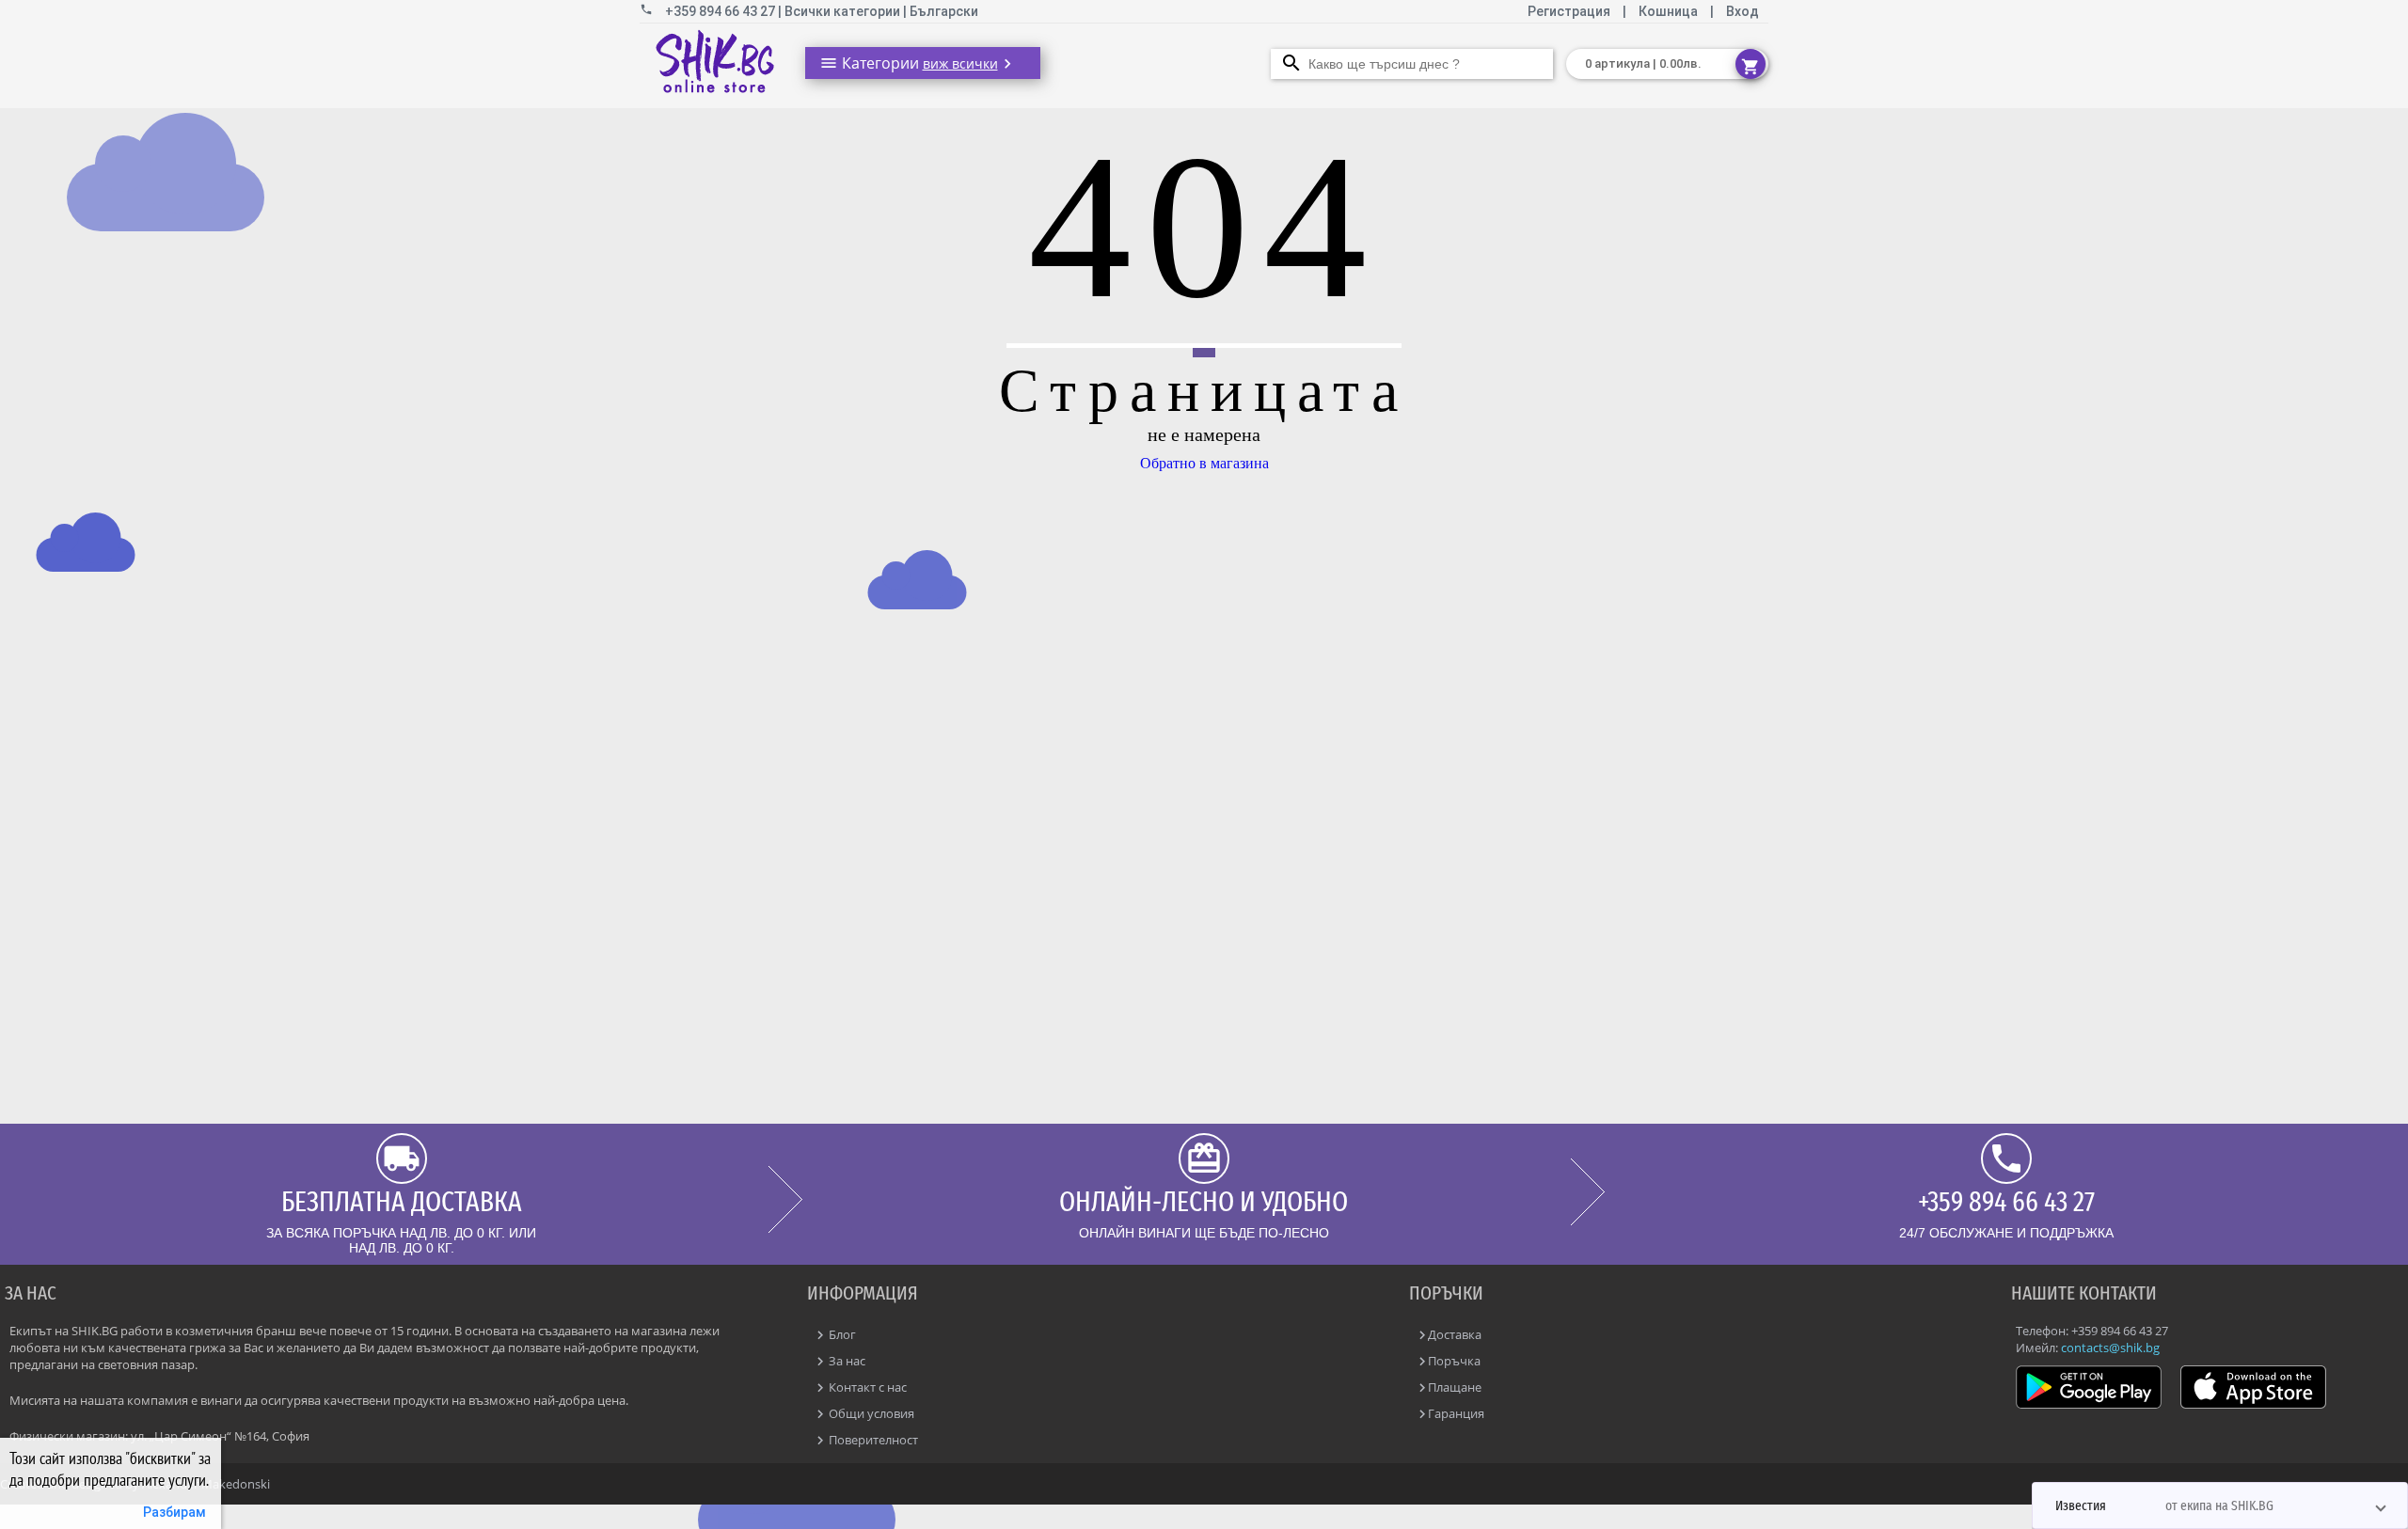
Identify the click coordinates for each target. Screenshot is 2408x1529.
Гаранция (1456, 1413)
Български (944, 11)
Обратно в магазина (1204, 463)
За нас (846, 1361)
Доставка (1455, 1334)
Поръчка (1454, 1361)
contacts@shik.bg (2110, 1348)
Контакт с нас (866, 1387)
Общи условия (870, 1413)
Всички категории (844, 11)
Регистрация (1570, 11)
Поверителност (872, 1440)
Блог (841, 1334)
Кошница (1668, 11)
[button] (2220, 1505)
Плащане (1455, 1387)
